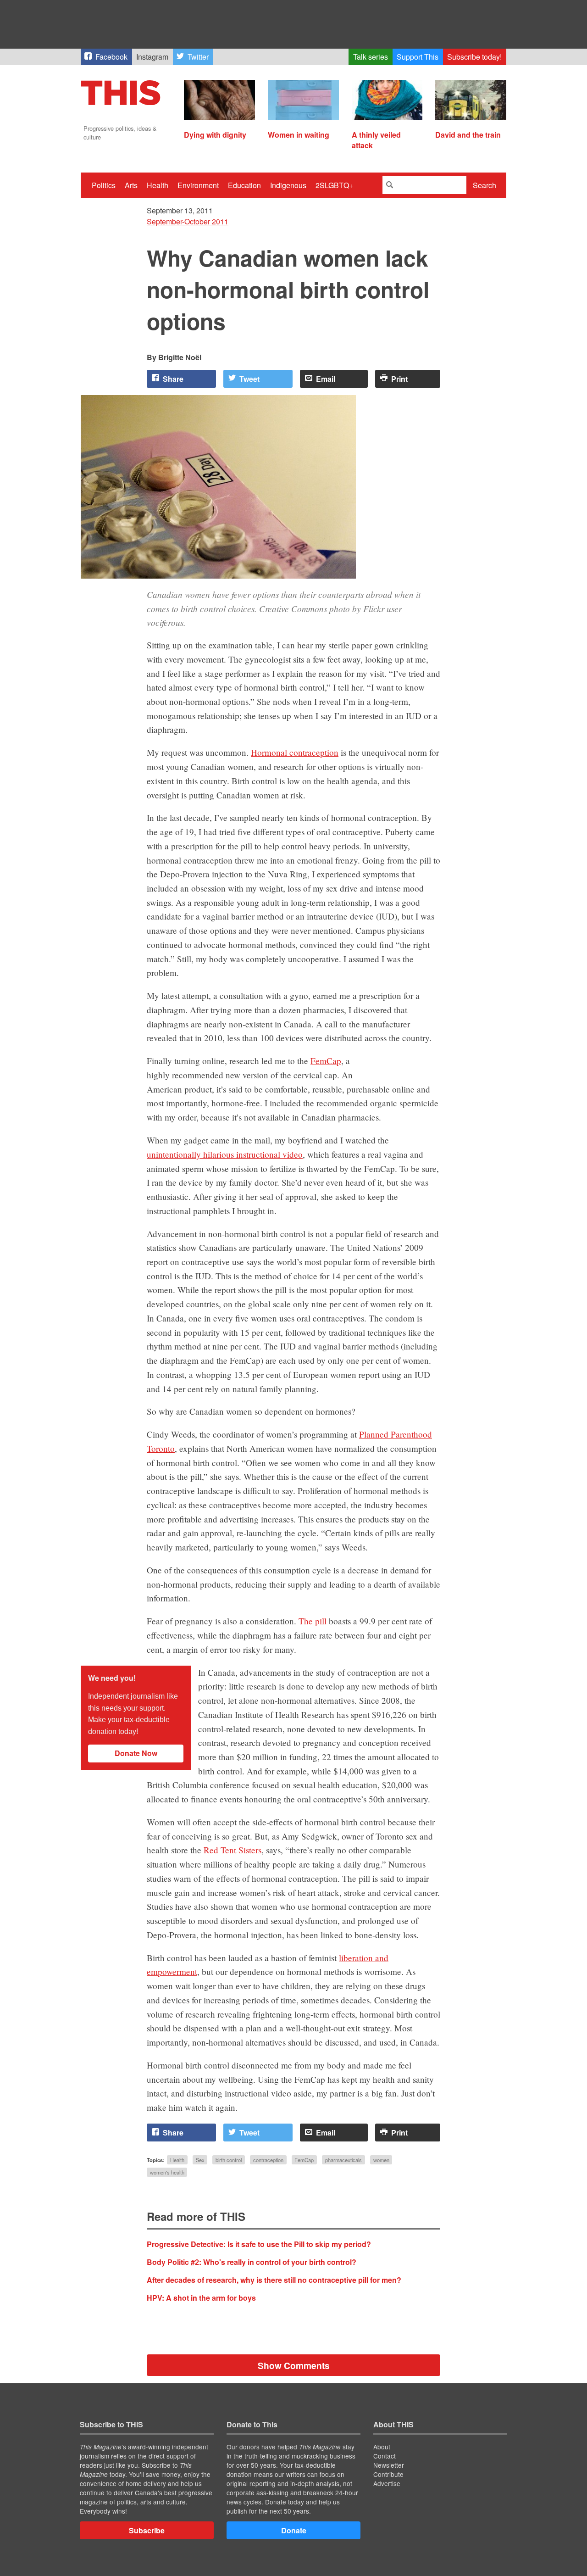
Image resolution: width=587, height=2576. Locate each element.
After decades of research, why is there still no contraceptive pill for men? (274, 2280)
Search (485, 185)
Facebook (111, 57)
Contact (385, 2456)
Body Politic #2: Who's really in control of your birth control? (252, 2262)
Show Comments (294, 2365)
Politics (104, 185)
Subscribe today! (474, 57)
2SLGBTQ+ (334, 185)
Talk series (371, 57)
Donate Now (136, 1753)
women (381, 2160)
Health (158, 185)
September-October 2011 (188, 221)
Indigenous (288, 185)
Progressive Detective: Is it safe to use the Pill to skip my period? (259, 2244)
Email (326, 379)
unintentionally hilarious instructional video (225, 1154)
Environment (198, 185)
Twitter (198, 57)
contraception (268, 2160)
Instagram (152, 57)
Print (399, 379)
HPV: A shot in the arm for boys (201, 2298)
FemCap (326, 1061)
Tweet (249, 379)
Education (244, 185)
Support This (418, 57)
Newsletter (389, 2465)
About (382, 2447)
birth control (229, 2160)
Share (173, 379)
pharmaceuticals (343, 2160)
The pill (313, 1621)
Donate (294, 2530)
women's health (167, 2172)
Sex (200, 2160)
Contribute (388, 2474)
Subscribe (147, 2530)
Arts (131, 185)
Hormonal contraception (295, 752)
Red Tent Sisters (233, 1850)
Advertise (387, 2483)
